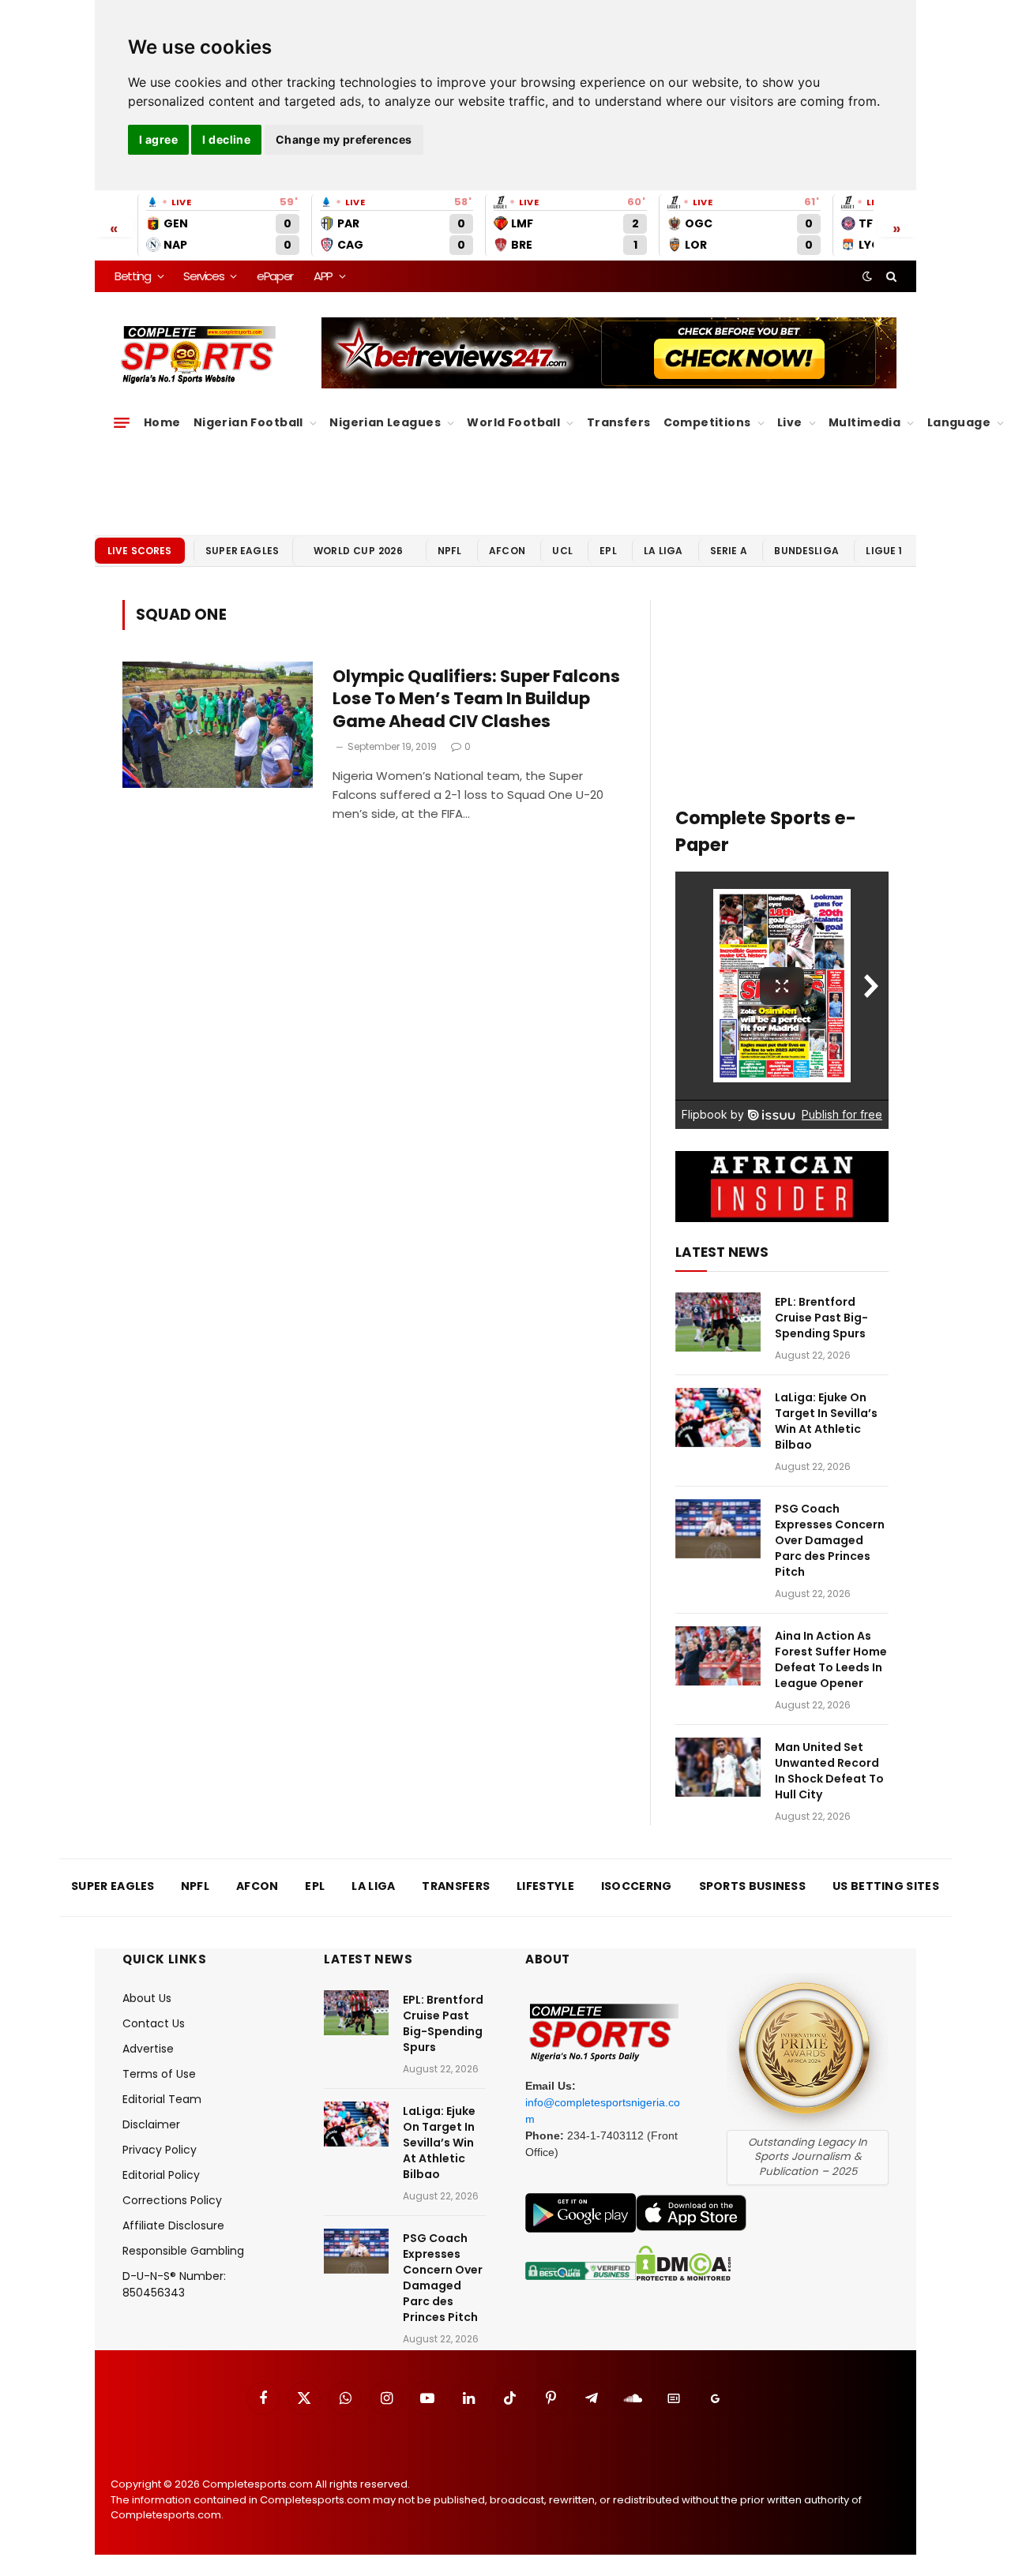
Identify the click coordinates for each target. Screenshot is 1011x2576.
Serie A (729, 551)
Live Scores (140, 551)
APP (323, 276)
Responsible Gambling (183, 2251)
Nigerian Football (248, 422)
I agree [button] (158, 139)
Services (203, 276)
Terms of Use (159, 2074)
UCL (562, 551)
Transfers (619, 422)
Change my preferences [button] (344, 139)
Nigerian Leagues (385, 422)
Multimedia (864, 422)
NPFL (450, 551)
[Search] (890, 276)
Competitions (707, 422)
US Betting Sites (886, 1886)
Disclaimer (151, 2124)
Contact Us (154, 2023)
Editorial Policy (161, 2175)
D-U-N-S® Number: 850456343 (174, 2284)
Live (790, 422)
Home (162, 422)
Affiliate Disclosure (173, 2225)
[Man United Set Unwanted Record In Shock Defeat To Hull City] (718, 1767)
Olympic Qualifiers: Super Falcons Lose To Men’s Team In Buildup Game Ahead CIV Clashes (476, 699)
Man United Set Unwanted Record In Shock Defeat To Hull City (829, 1771)
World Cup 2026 (359, 551)
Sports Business (753, 1886)
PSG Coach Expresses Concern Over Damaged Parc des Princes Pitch (830, 1540)
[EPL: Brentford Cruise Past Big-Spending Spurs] (718, 1322)
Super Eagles (242, 551)
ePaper (275, 276)
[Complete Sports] (199, 355)
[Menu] (122, 423)
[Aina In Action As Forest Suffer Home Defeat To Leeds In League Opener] (718, 1656)
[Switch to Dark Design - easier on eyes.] (867, 276)
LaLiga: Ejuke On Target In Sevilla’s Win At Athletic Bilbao (826, 1421)
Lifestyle (545, 1886)
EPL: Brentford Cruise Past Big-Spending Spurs (821, 1318)
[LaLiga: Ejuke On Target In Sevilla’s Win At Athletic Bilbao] (718, 1417)
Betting (133, 276)
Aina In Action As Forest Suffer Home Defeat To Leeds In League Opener (831, 1659)
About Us (147, 1998)
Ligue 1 (884, 551)
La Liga (663, 551)
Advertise (148, 2049)
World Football (513, 422)
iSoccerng (637, 1886)
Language (959, 422)
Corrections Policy (172, 2200)
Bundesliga (806, 551)
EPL (608, 551)
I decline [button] (226, 139)
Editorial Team (162, 2099)
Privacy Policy (160, 2150)
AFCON (507, 551)
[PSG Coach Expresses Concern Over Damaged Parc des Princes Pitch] (718, 1529)
